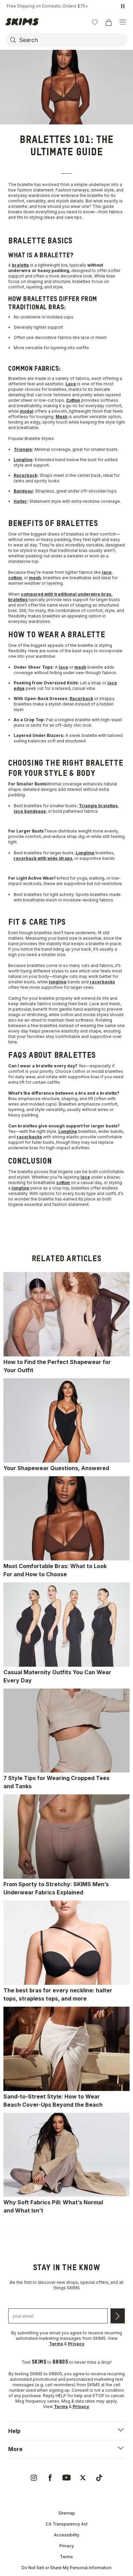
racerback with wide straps (43, 858)
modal (27, 411)
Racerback (25, 475)
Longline (23, 460)
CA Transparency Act (67, 2524)
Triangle (23, 449)
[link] (66, 1323)
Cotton (73, 400)
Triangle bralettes (98, 806)
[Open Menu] (123, 22)
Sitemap (67, 2513)
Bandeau (23, 491)
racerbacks (102, 982)
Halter (20, 501)
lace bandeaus (30, 811)
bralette (20, 265)
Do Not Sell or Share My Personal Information (66, 2568)
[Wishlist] (95, 22)
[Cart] (108, 22)
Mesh (62, 417)
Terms (66, 2557)
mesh (35, 578)
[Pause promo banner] (123, 6)
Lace (71, 384)
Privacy (67, 2546)
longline (58, 982)
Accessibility (67, 2535)
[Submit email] (118, 2316)
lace (107, 572)
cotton (15, 578)
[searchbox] (73, 40)
